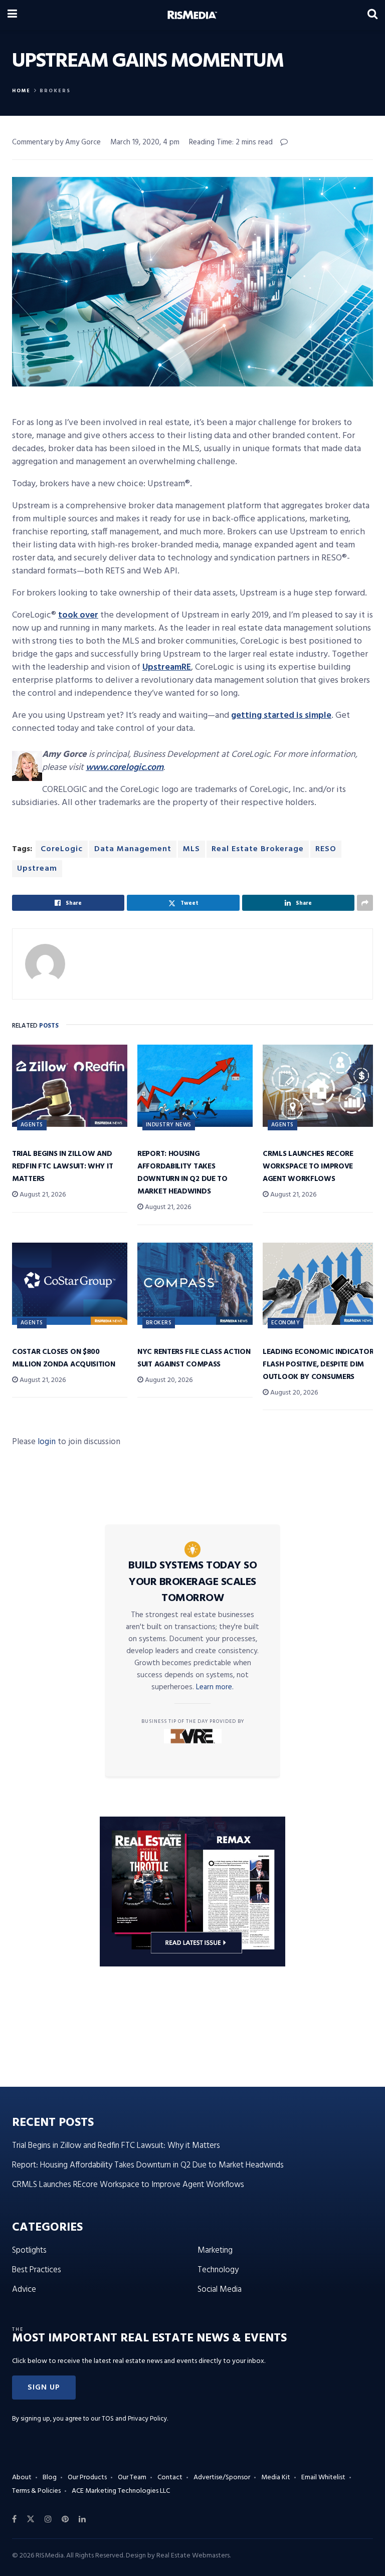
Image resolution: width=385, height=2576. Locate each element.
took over (78, 615)
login (47, 1442)
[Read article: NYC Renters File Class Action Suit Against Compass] (195, 1284)
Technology (218, 2270)
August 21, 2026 (42, 1195)
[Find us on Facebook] (14, 2519)
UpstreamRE (167, 667)
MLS (191, 849)
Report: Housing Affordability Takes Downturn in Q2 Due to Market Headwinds (182, 1173)
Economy (285, 1323)
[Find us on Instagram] (48, 2519)
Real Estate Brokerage (258, 849)
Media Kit (276, 2478)
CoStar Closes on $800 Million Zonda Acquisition (64, 1358)
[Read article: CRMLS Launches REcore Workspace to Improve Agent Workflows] (320, 1086)
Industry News (169, 1125)
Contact (170, 2478)
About (22, 2478)
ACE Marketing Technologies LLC (121, 2491)
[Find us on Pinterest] (65, 2519)
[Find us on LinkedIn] (82, 2519)
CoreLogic (62, 849)
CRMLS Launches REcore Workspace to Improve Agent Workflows (308, 1166)
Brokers (55, 91)
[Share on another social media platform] (365, 903)
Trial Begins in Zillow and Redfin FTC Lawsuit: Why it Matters (62, 1166)
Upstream (37, 869)
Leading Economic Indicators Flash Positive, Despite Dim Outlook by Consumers (320, 1364)
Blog (50, 2478)
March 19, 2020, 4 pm (145, 142)
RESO (326, 849)
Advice (24, 2290)
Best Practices (37, 2270)
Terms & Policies (36, 2491)
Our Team (132, 2478)
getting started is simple (281, 716)
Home (21, 91)
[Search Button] (372, 15)
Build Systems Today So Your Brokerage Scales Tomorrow (192, 1582)
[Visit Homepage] (192, 15)
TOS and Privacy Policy (134, 2419)
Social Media (220, 2290)
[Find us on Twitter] (31, 2519)
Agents (32, 1125)
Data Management (133, 849)
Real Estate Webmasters (193, 2556)
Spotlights (29, 2250)
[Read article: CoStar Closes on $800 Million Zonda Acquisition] (70, 1284)
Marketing (215, 2250)
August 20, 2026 (168, 1380)
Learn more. (215, 1687)
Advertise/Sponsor (222, 2478)
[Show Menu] (12, 15)
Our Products (87, 2478)
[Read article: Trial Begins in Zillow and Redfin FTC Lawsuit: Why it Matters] (70, 1086)
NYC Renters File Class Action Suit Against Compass (194, 1358)
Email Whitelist (323, 2478)
